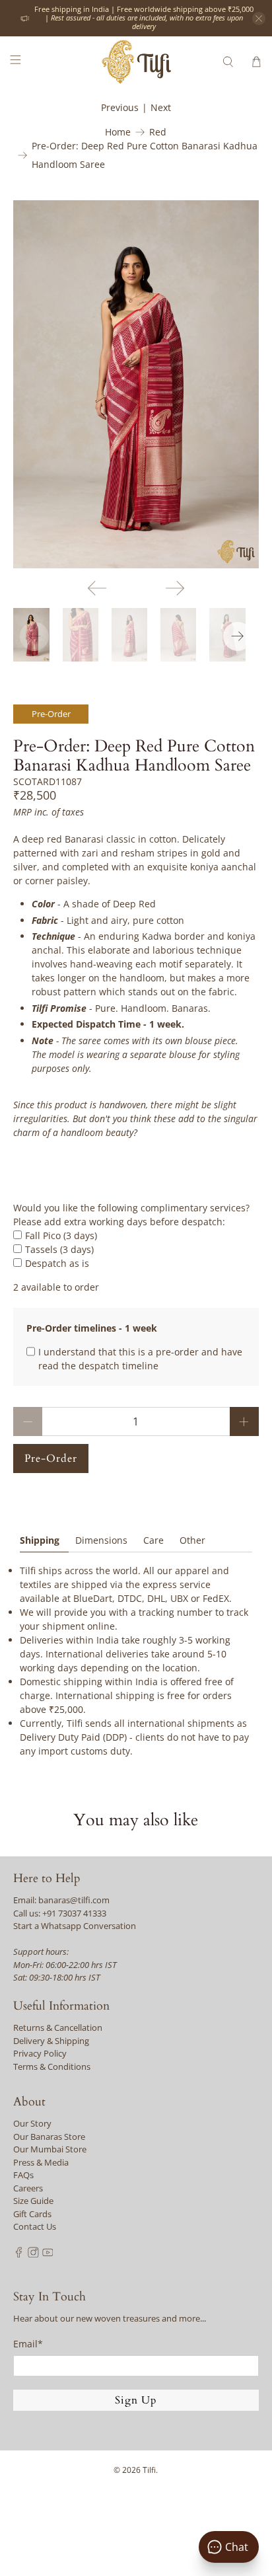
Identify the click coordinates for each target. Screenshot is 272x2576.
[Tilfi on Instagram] (33, 2254)
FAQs (23, 2175)
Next (161, 107)
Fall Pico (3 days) (61, 1235)
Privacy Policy (40, 2053)
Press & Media (41, 2162)
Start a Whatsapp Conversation (75, 1926)
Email (28, 2344)
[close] (259, 19)
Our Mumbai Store (50, 2149)
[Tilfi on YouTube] (48, 2254)
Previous (120, 107)
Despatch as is (57, 1263)
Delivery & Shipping (51, 2041)
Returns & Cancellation (58, 2027)
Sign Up (136, 2400)
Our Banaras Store (49, 2137)
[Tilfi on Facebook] (19, 2254)
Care (153, 1540)
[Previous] (97, 588)
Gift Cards (32, 2214)
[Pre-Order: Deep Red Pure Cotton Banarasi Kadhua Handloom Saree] (136, 384)
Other (192, 1540)
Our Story (32, 2123)
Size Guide (33, 2201)
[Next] (175, 588)
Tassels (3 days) (59, 1249)
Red (158, 132)
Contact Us (35, 2226)
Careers (28, 2188)
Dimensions (101, 1540)
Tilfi (149, 2470)
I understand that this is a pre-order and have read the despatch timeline (140, 1359)
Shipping (40, 1540)
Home (118, 132)
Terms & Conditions (52, 2066)
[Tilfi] (136, 62)
